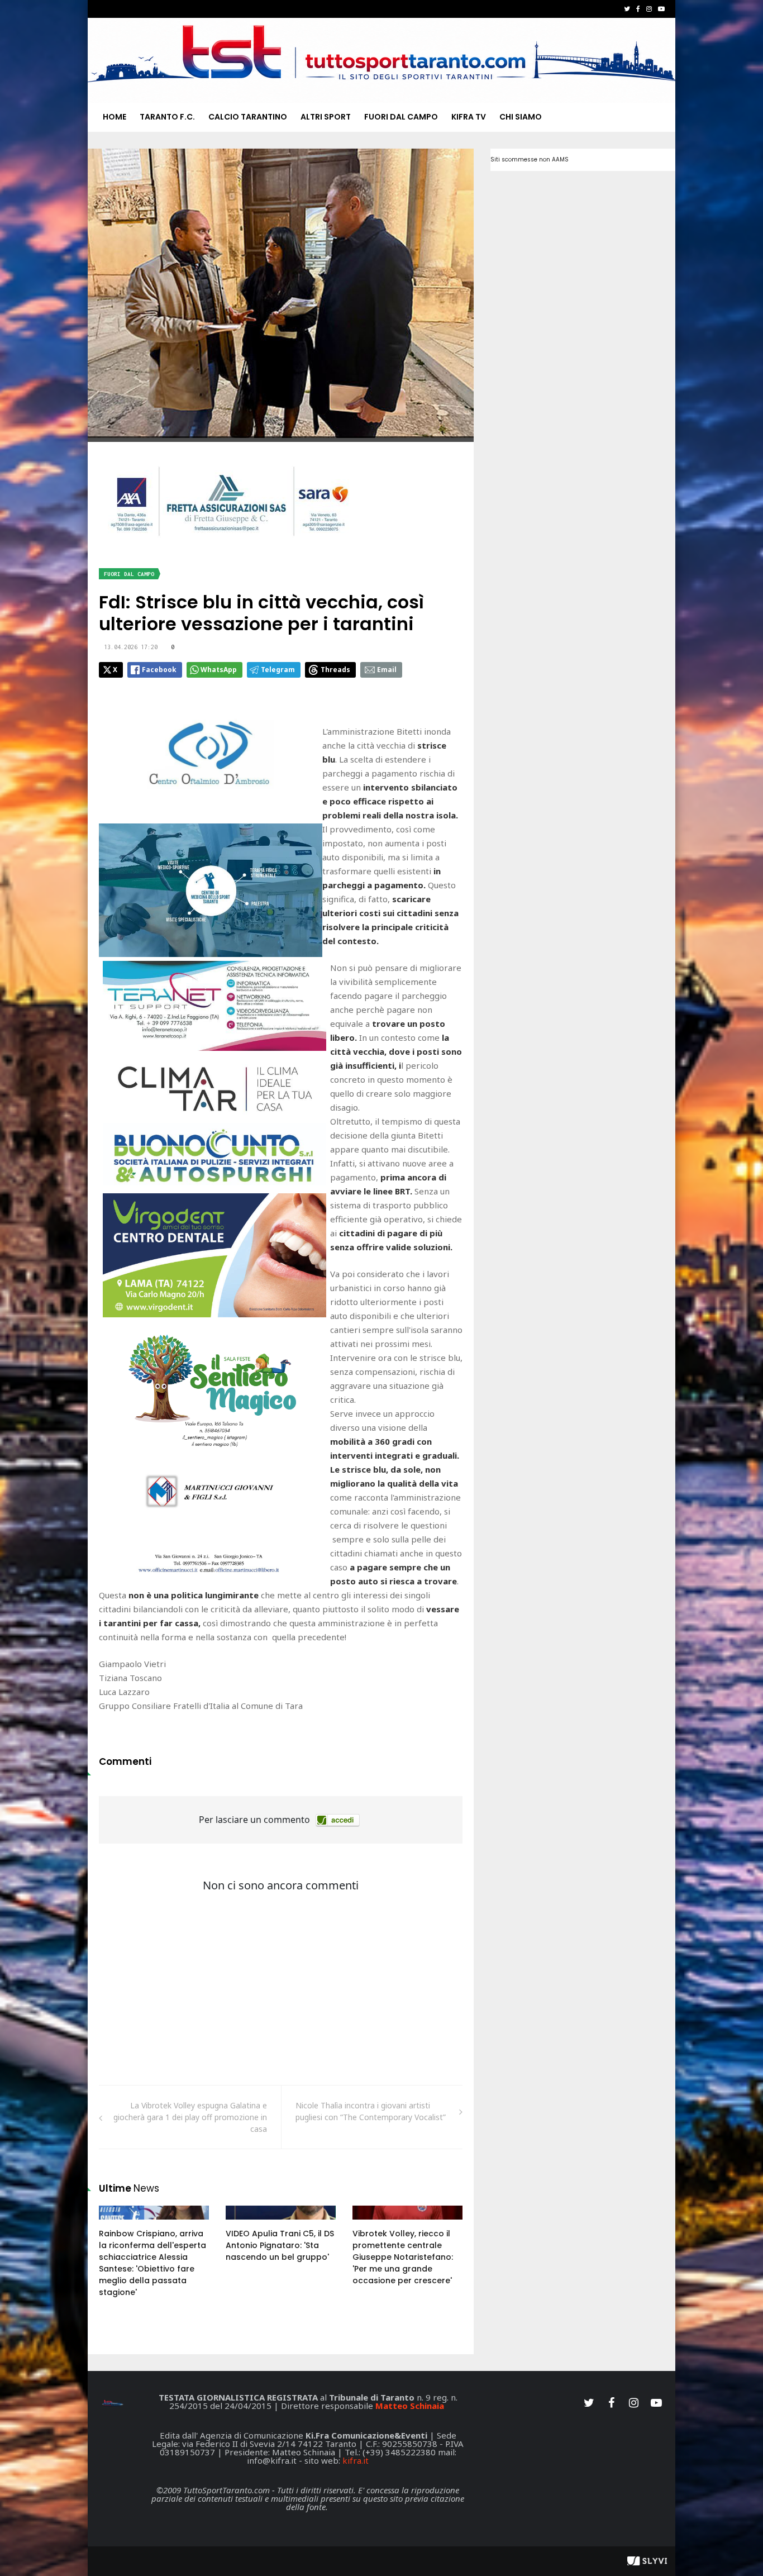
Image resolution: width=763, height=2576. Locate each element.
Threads (335, 670)
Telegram (278, 670)
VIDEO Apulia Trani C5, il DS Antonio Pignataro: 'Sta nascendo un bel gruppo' (280, 2245)
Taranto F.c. (167, 117)
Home (115, 117)
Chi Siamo (521, 117)
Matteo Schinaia (410, 2406)
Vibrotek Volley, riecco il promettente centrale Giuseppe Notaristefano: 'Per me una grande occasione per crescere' (403, 2257)
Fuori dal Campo (401, 117)
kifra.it (356, 2460)
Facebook (159, 670)
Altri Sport (326, 117)
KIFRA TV (469, 117)
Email (387, 670)
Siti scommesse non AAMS (530, 159)
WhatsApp (219, 670)
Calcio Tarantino (248, 117)
